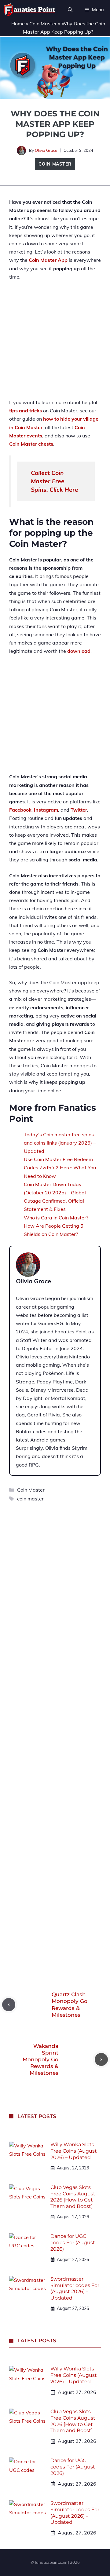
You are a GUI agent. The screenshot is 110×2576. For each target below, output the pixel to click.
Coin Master (43, 24)
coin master (30, 1499)
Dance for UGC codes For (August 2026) (73, 2243)
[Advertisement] (55, 343)
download (79, 651)
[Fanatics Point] (29, 10)
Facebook (20, 810)
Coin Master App (48, 260)
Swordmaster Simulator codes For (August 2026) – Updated (75, 2288)
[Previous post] (9, 2005)
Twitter (79, 810)
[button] (70, 10)
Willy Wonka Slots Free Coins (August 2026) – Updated (74, 2151)
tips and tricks (26, 411)
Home (18, 24)
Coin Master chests (31, 444)
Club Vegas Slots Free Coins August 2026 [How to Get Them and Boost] (73, 2197)
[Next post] (101, 2060)
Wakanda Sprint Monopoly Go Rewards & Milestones (40, 2059)
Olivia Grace (46, 150)
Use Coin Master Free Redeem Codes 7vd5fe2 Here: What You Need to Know (60, 1167)
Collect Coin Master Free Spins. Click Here (55, 481)
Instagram (46, 810)
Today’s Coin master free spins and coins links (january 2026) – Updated (60, 1143)
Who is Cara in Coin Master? (56, 1218)
